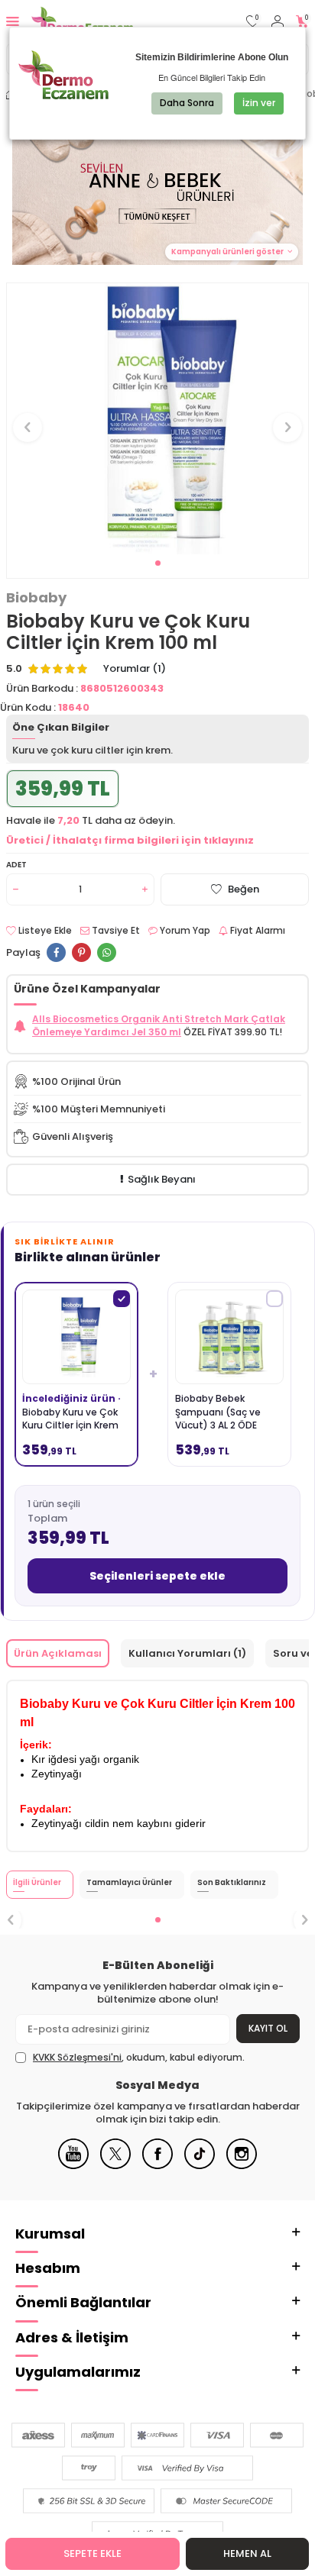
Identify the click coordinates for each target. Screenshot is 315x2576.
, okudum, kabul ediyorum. (139, 2058)
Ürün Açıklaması (58, 1653)
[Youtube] (73, 2166)
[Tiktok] (200, 2166)
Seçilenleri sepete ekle (157, 1576)
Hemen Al (247, 2553)
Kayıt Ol (268, 2028)
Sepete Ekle (93, 2553)
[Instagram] (242, 2166)
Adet (16, 865)
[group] (157, 419)
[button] (158, 563)
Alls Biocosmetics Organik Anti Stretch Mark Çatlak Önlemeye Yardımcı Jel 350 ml (159, 1025)
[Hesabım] (278, 22)
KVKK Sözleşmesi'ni (77, 2057)
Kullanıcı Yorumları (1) (187, 1653)
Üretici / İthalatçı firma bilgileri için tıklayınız (130, 840)
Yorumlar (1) (135, 669)
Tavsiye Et (115, 931)
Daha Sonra (187, 103)
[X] (115, 2166)
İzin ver (259, 103)
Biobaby (36, 598)
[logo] (82, 21)
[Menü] (13, 21)
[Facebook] (157, 2166)
